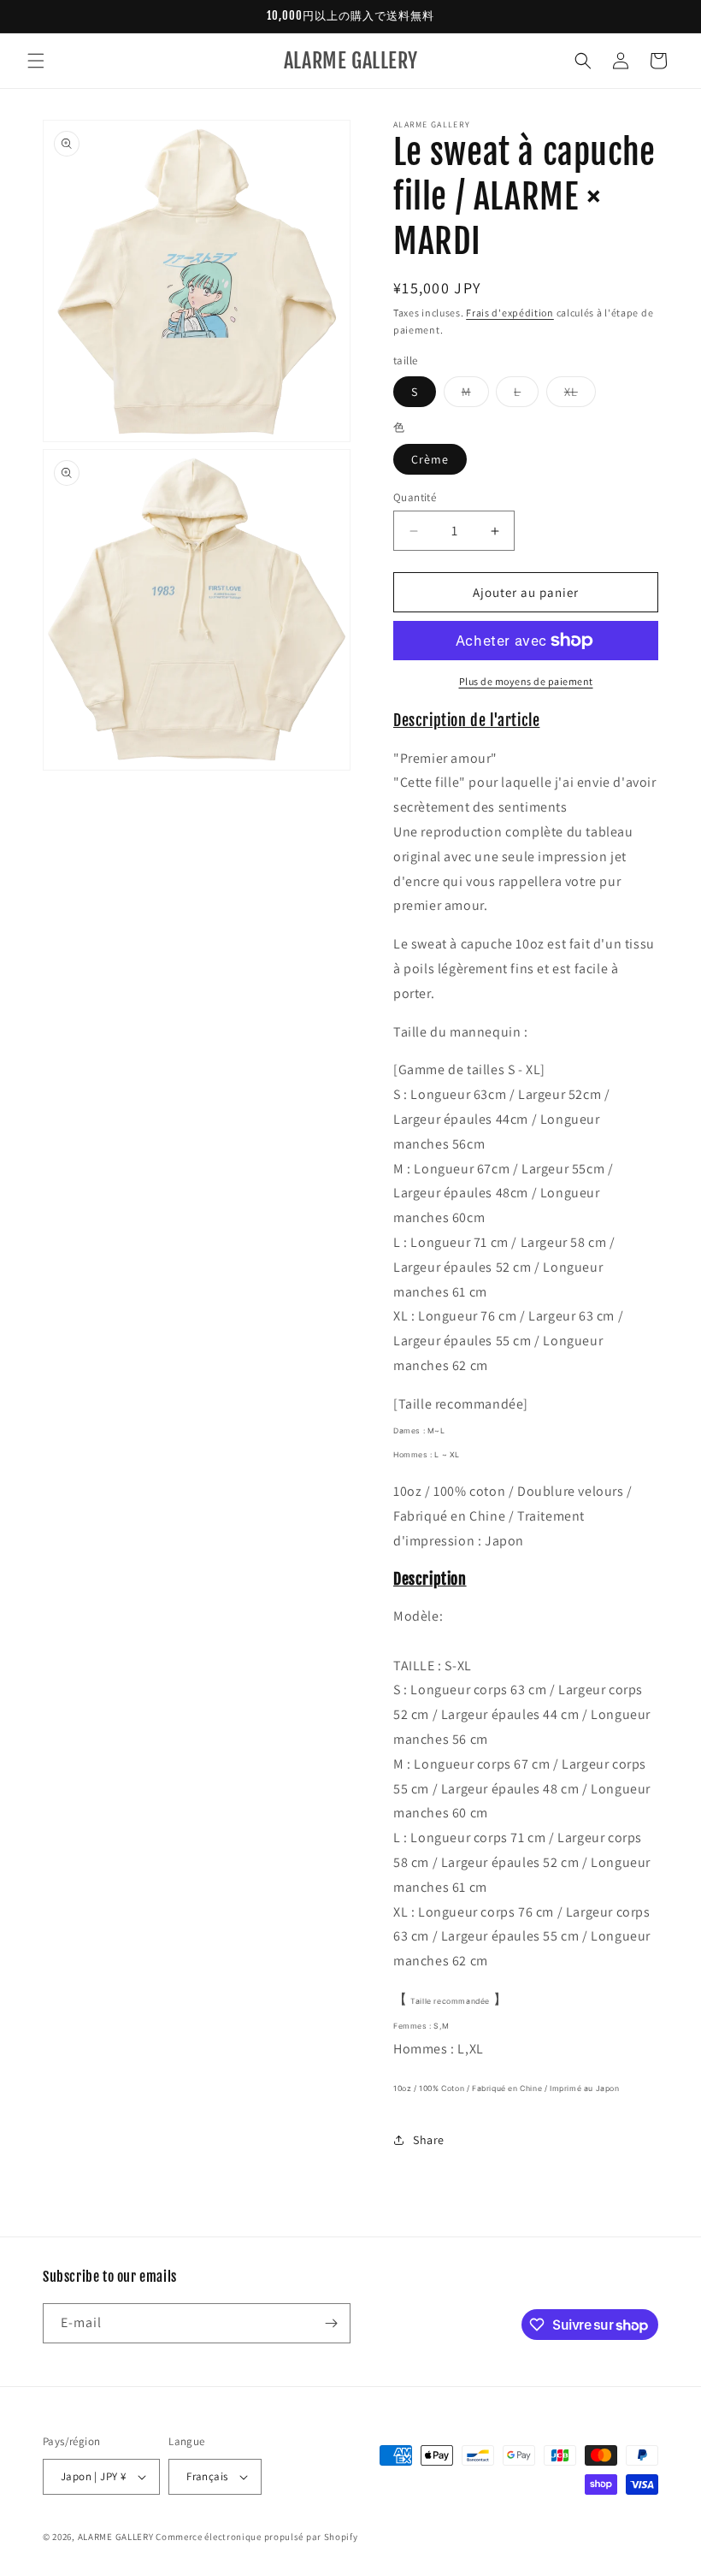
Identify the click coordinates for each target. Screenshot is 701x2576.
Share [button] (429, 2140)
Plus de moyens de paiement (526, 681)
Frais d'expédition (510, 313)
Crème (430, 459)
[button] (36, 61)
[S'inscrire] (331, 2323)
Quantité (415, 497)
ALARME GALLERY (116, 2537)
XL (580, 395)
